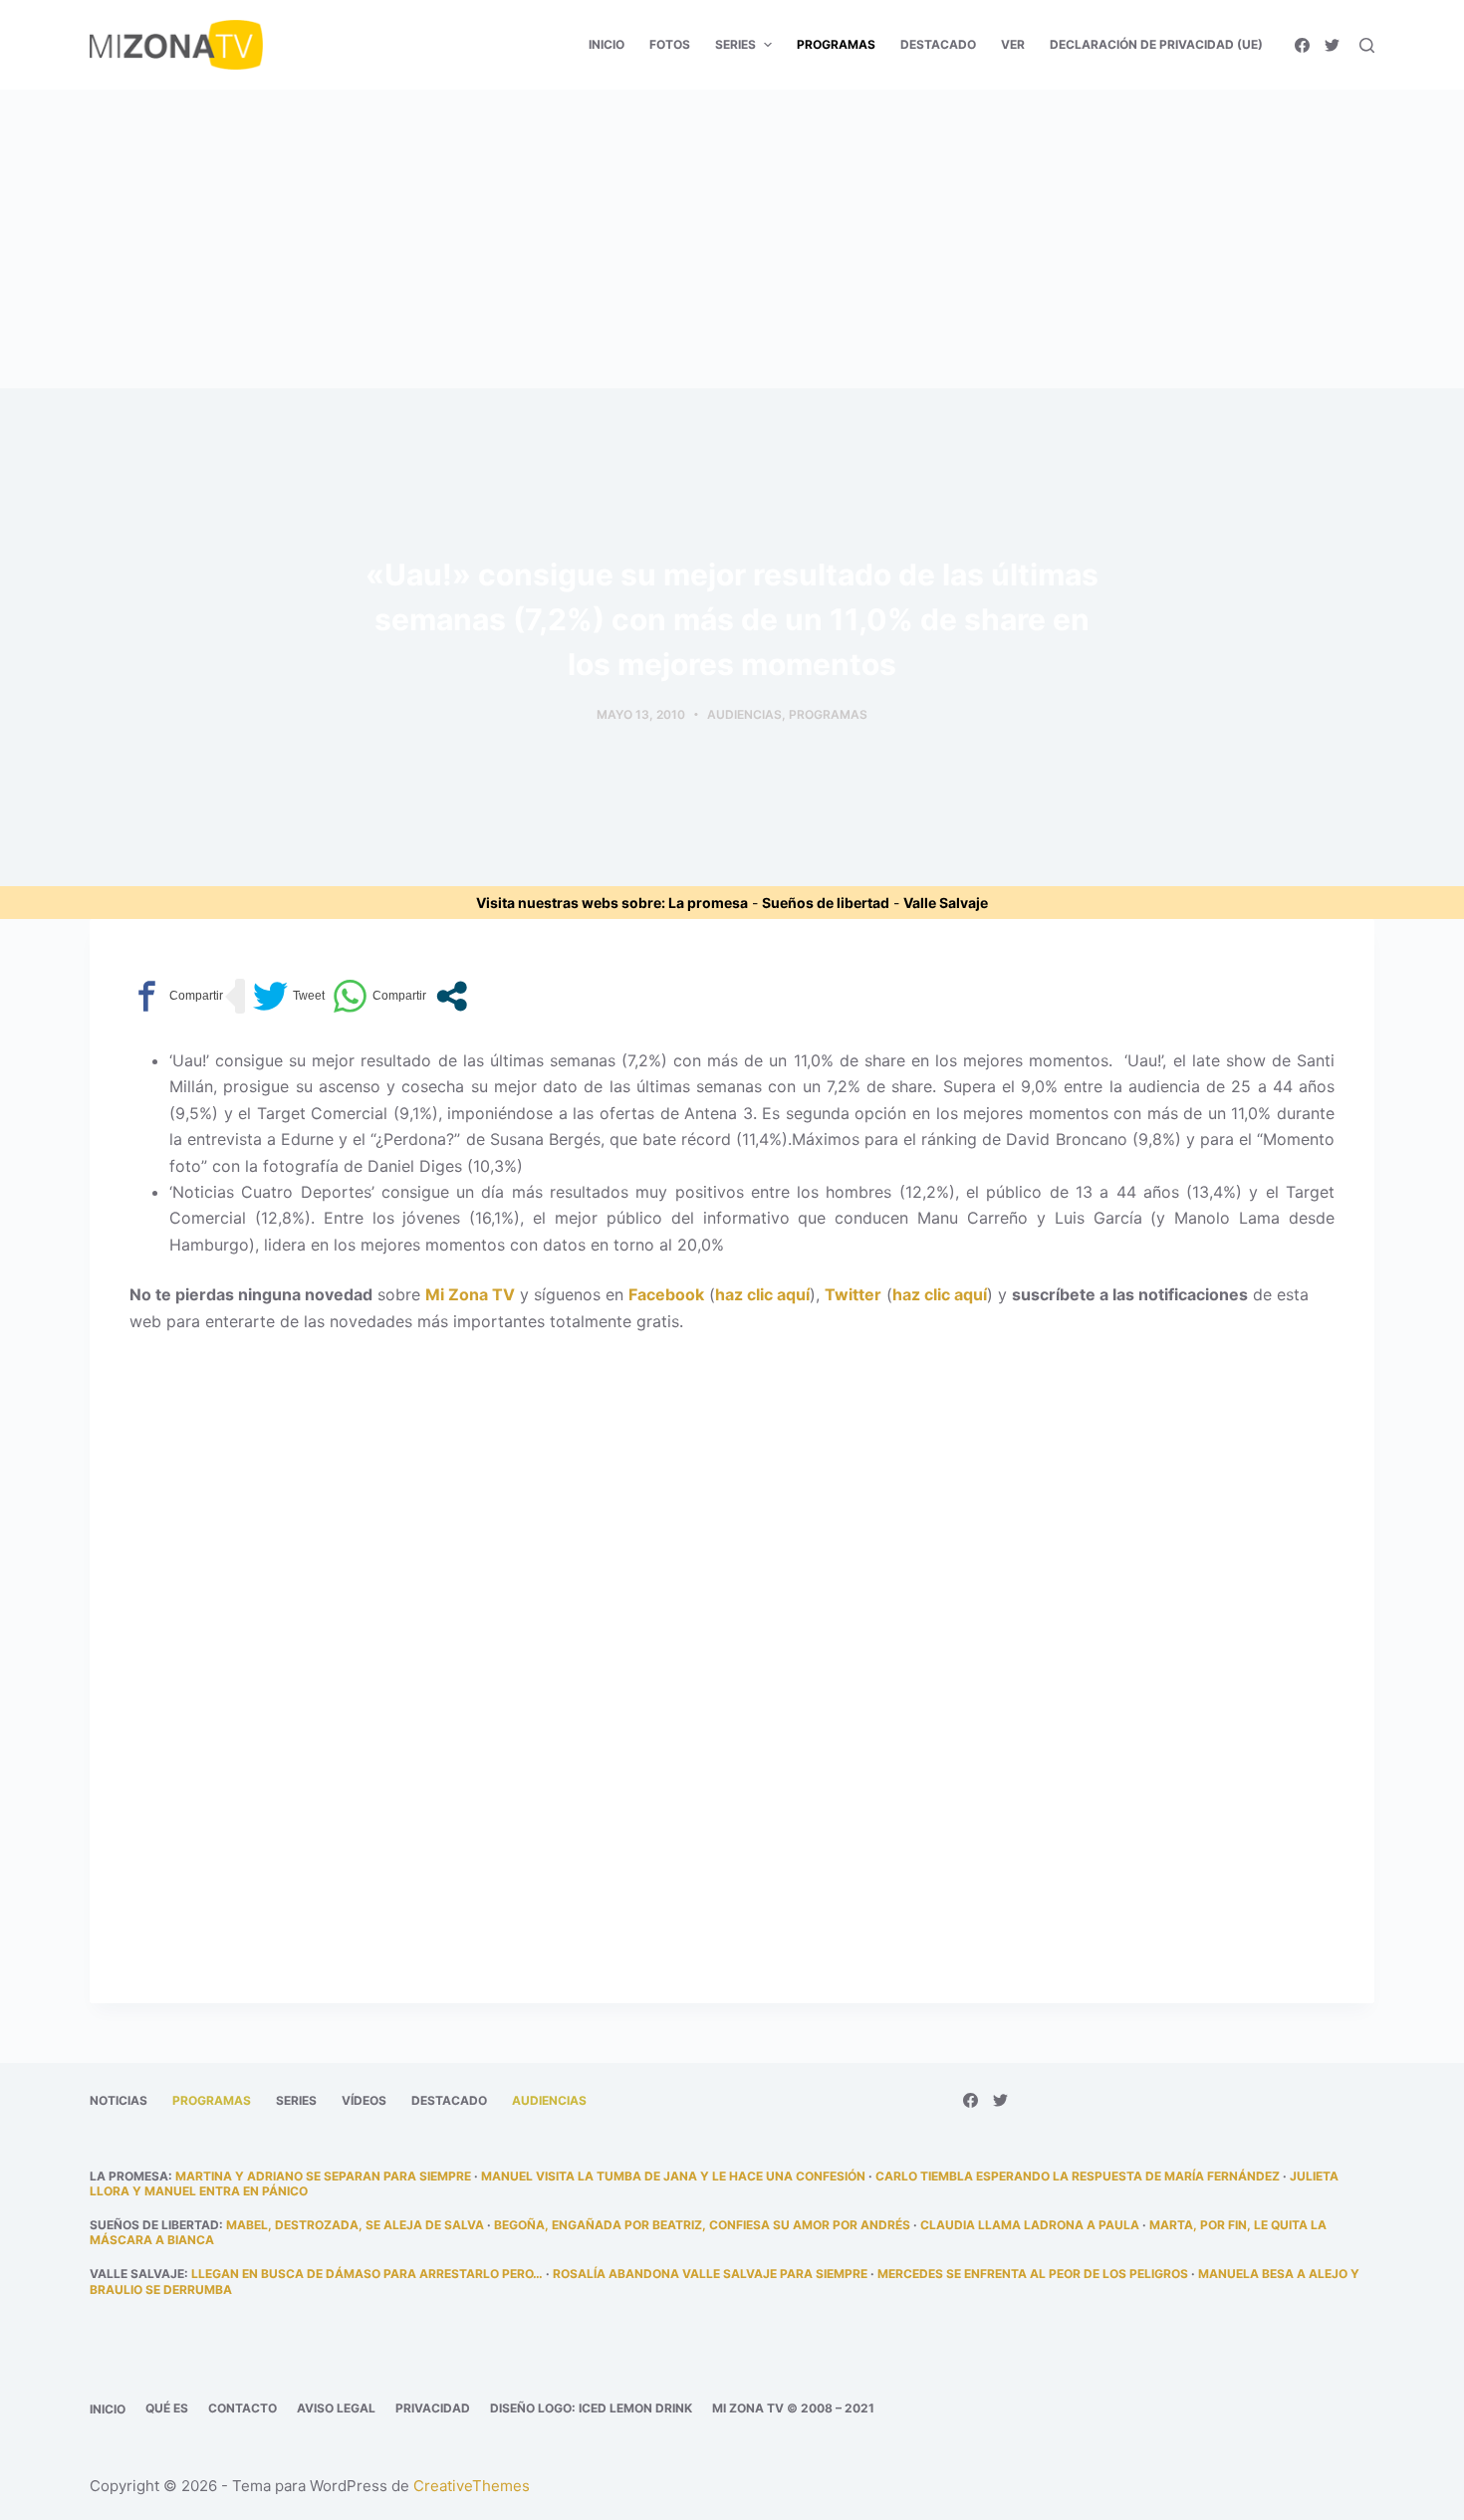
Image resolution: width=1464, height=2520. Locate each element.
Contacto (243, 2408)
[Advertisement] (732, 239)
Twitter (853, 1294)
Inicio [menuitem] (607, 44)
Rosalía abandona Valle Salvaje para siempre (710, 2274)
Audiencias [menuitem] (549, 2100)
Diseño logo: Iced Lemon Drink (591, 2408)
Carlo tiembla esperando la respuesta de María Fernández (1078, 2176)
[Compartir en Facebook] (176, 996)
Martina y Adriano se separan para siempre (323, 2176)
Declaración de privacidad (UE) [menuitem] (1156, 44)
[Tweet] (289, 996)
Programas (828, 714)
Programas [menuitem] (836, 44)
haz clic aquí (762, 1294)
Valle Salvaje (946, 903)
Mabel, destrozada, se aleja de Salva (355, 2225)
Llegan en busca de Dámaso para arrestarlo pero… (367, 2274)
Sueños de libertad (826, 903)
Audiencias (744, 714)
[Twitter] (1332, 45)
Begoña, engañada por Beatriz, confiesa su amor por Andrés (702, 2225)
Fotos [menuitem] (670, 44)
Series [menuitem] (735, 44)
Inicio (108, 2409)
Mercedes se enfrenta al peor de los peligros (1033, 2274)
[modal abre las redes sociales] (452, 996)
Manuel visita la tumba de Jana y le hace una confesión (673, 2176)
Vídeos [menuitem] (364, 2100)
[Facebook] (1302, 45)
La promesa (708, 903)
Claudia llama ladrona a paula (1030, 2225)
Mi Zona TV (470, 1294)
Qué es (167, 2408)
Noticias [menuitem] (119, 2100)
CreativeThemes (472, 2486)
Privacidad (433, 2408)
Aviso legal (336, 2408)
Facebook (666, 1294)
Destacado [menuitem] (938, 44)
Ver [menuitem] (1013, 44)
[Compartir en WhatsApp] (379, 996)
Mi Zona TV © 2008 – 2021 (793, 2408)
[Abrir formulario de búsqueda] (1367, 45)
